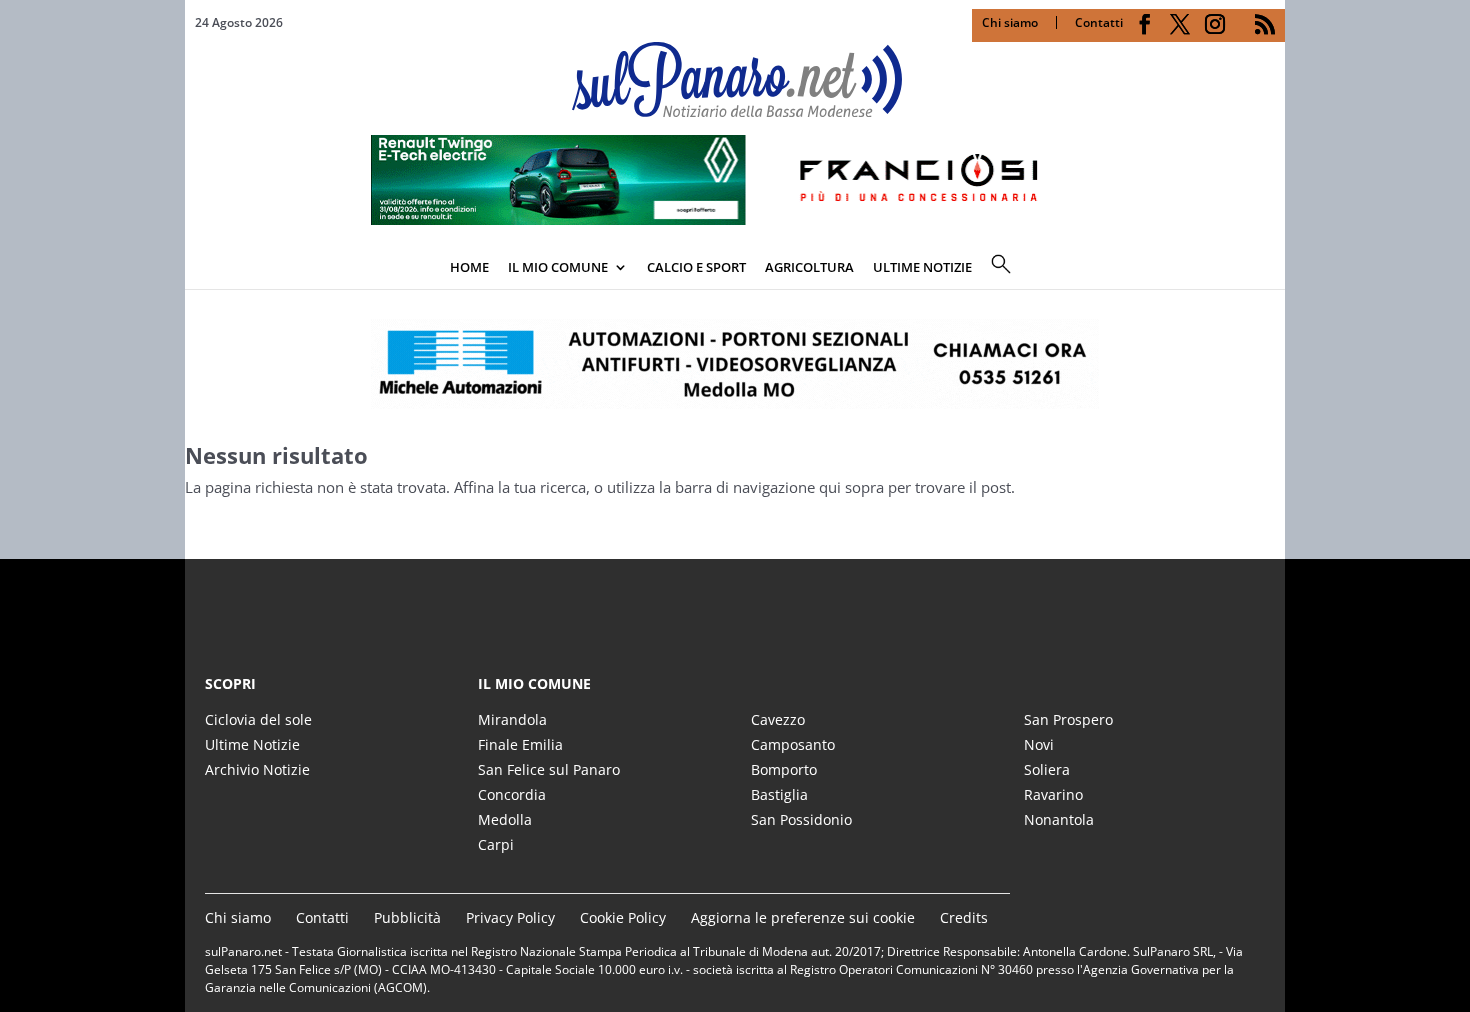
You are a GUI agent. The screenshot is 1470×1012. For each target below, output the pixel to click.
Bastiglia (779, 794)
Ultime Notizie (252, 744)
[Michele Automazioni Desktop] (735, 364)
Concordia (512, 794)
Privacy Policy (510, 917)
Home (469, 267)
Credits (964, 917)
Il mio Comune (558, 267)
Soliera (1047, 769)
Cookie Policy (623, 917)
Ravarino (1053, 794)
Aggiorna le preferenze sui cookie (803, 917)
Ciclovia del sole (258, 719)
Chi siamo (1010, 22)
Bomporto (784, 769)
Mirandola (512, 719)
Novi (1039, 744)
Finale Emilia (520, 744)
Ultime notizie (922, 267)
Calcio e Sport (696, 267)
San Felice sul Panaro (549, 769)
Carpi (496, 844)
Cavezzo (778, 719)
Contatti (1099, 22)
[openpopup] (1270, 269)
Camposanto (793, 744)
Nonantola (1059, 819)
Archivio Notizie (257, 769)
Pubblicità (407, 917)
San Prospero (1068, 719)
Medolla (505, 819)
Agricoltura (809, 267)
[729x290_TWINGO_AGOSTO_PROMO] (735, 219)
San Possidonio (801, 819)
